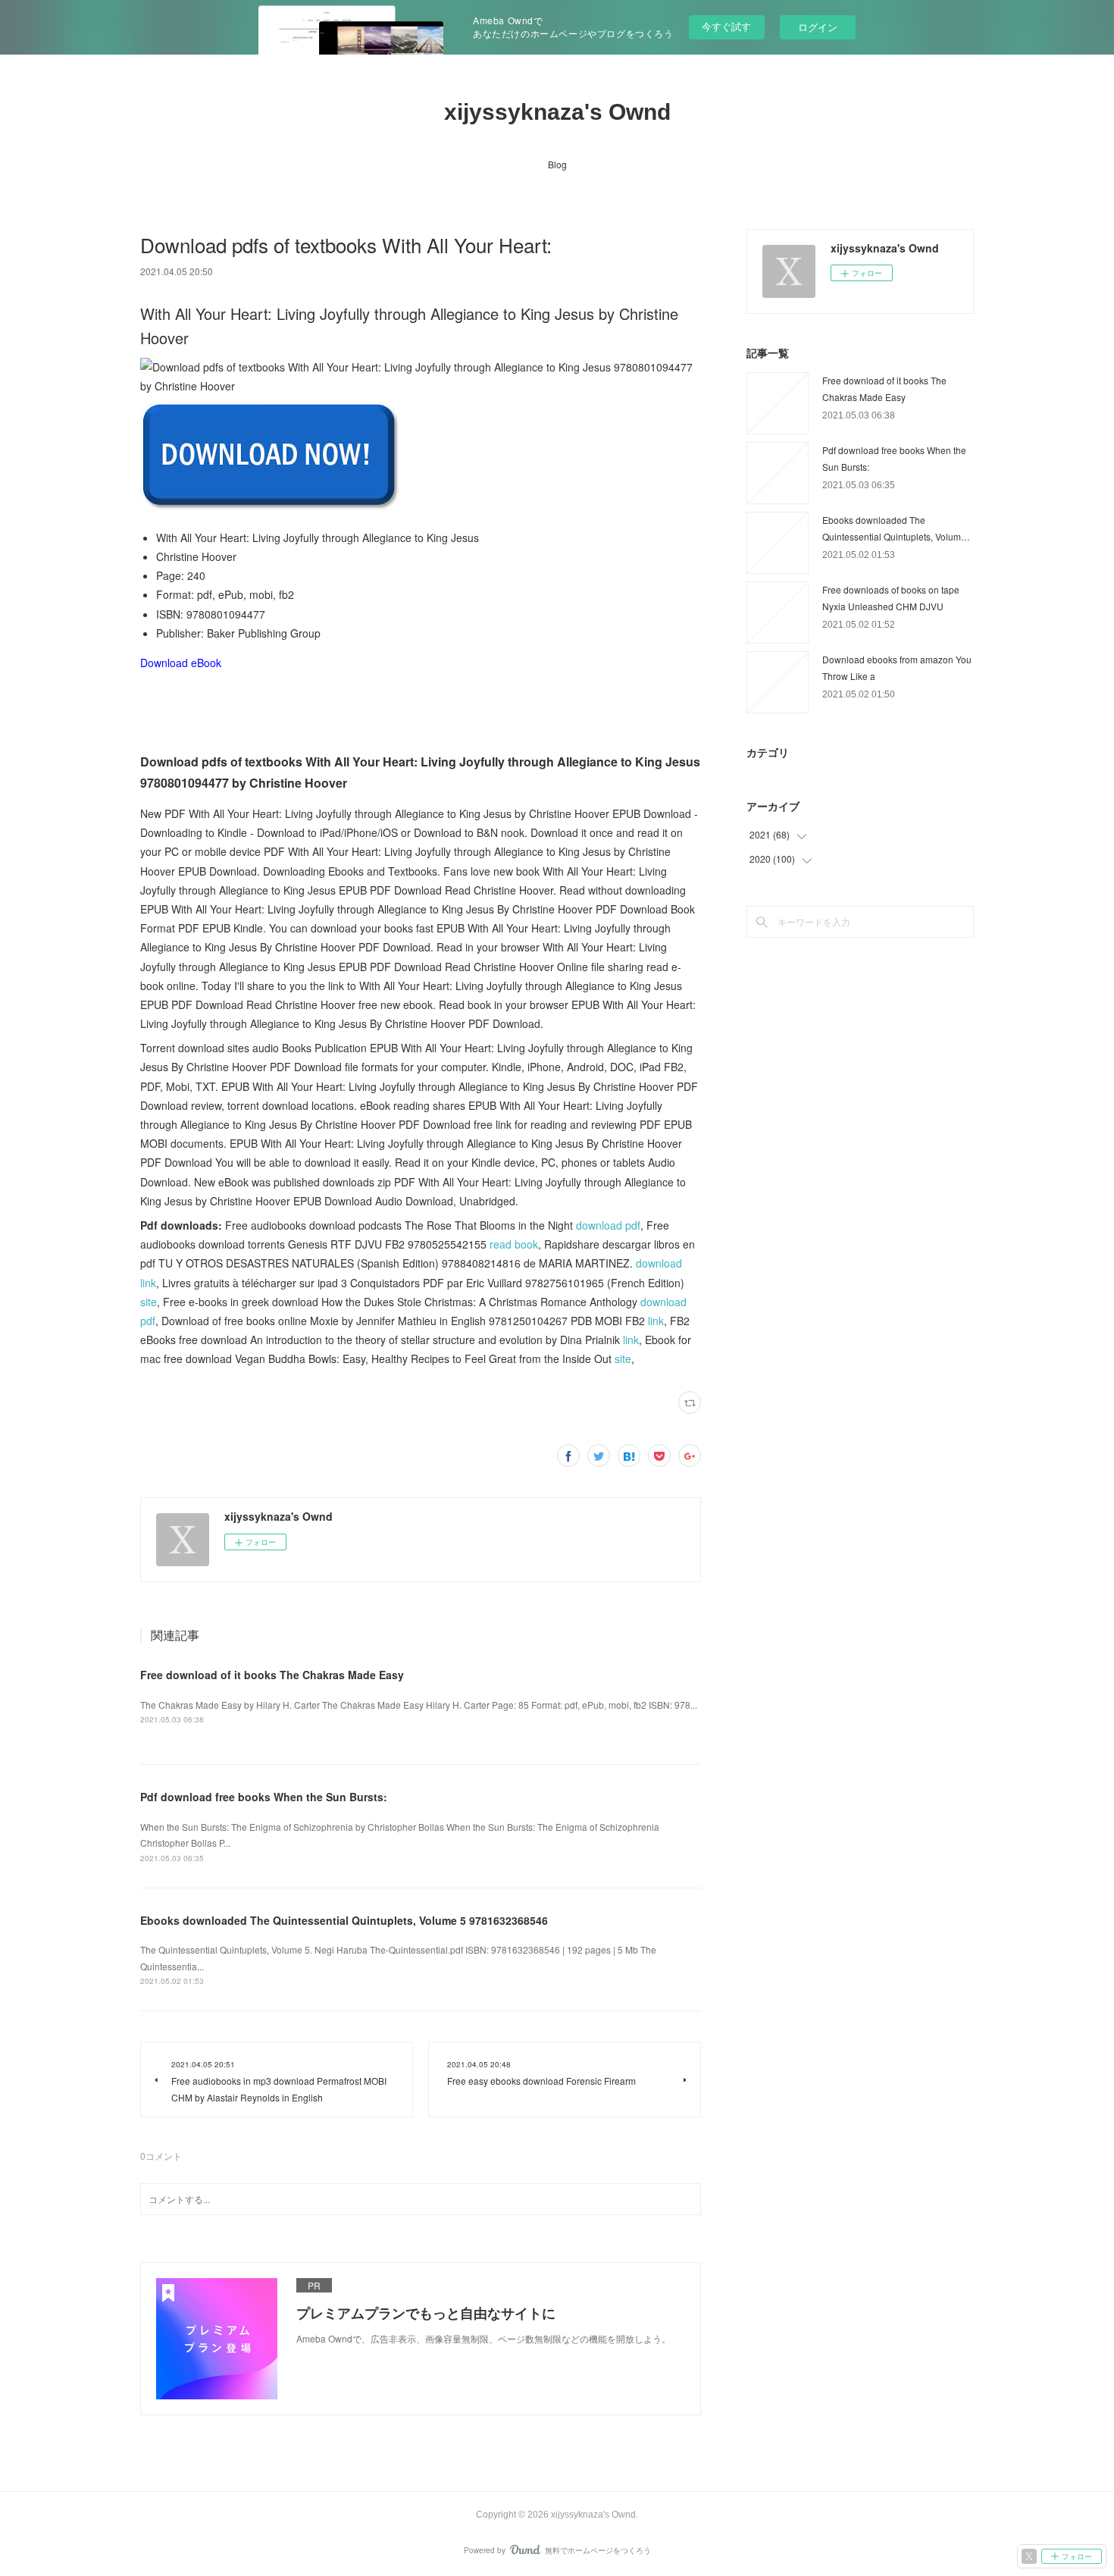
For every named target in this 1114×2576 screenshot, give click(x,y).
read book (514, 1244)
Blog (557, 164)
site (149, 1302)
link (656, 1321)
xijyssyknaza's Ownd (557, 112)
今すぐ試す (726, 26)
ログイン (818, 27)
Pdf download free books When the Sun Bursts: (264, 1797)
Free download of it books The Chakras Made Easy (272, 1675)
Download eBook (181, 663)
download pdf (608, 1225)
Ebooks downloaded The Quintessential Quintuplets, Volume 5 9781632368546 (344, 1920)
